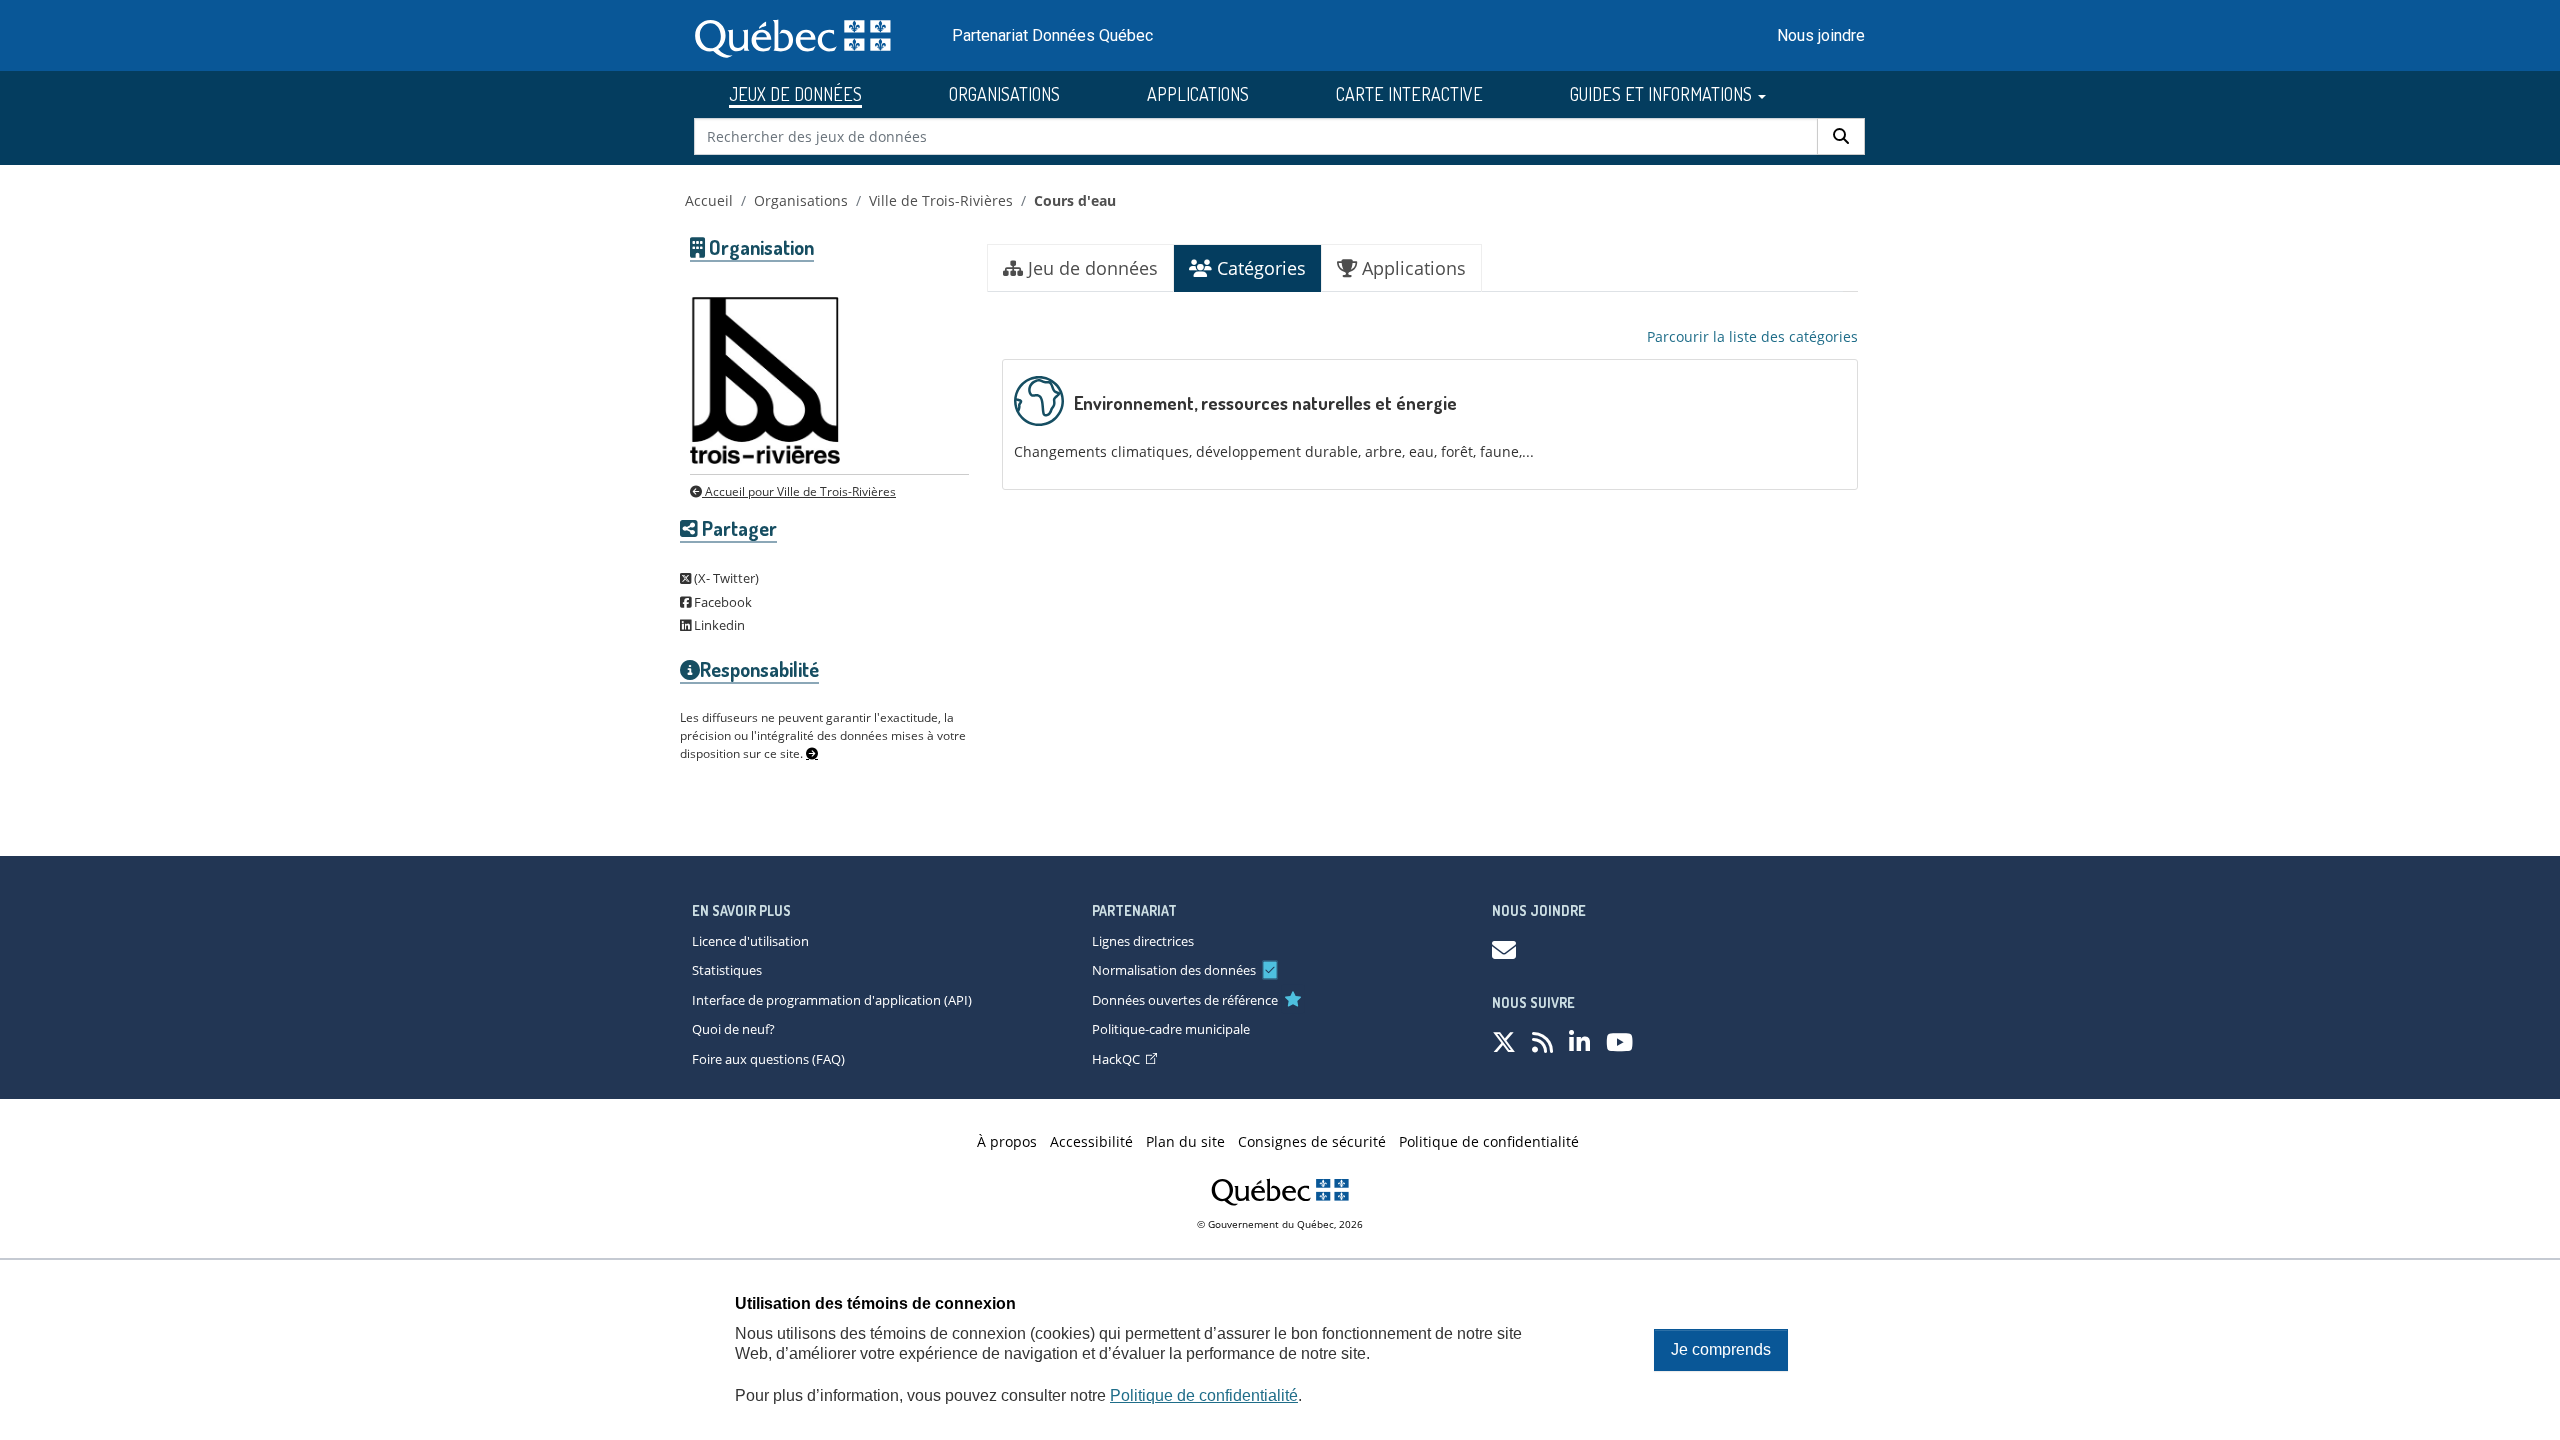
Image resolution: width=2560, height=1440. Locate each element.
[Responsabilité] (812, 754)
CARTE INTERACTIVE (1409, 94)
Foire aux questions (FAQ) (768, 1059)
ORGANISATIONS (1004, 94)
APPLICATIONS (1198, 94)
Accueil (709, 200)
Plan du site (1185, 1141)
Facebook (721, 602)
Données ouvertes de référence (1185, 1000)
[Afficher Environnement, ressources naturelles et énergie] (1430, 424)
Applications (1411, 268)
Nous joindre (1821, 35)
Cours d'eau (1075, 200)
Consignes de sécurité (1312, 1141)
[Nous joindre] (1504, 949)
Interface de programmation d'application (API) (832, 1000)
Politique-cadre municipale (1171, 1029)
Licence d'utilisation (750, 941)
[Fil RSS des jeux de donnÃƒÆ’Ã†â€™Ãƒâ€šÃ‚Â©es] (1542, 1041)
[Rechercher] (1841, 136)
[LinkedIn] (1579, 1041)
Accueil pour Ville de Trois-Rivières (799, 491)
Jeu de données (1090, 268)
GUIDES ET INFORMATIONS (1663, 94)
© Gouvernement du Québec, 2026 (1280, 1224)
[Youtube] (1619, 1041)
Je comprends (1721, 1349)
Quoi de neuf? (733, 1029)
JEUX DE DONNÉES (795, 94)
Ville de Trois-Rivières (941, 200)
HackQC (1116, 1059)
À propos (1007, 1141)
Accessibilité (1091, 1141)
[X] (1504, 1041)
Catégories (1259, 268)
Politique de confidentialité (1204, 1395)
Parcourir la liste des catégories (1752, 336)
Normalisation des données (1174, 970)
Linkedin (718, 625)
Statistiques (727, 970)
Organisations (801, 200)
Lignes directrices (1143, 941)
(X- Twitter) (725, 578)
